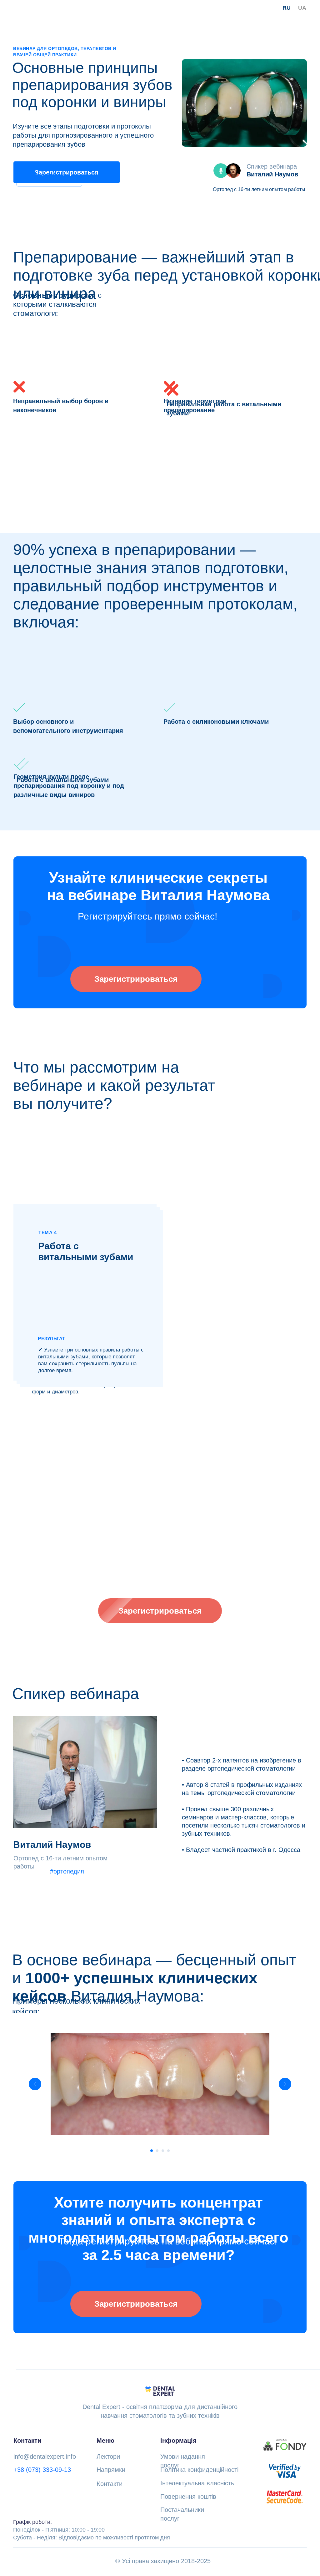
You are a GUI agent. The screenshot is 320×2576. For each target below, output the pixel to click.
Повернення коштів (188, 2497)
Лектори (108, 2457)
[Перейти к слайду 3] (163, 2151)
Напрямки (111, 2470)
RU (287, 8)
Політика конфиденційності (199, 2470)
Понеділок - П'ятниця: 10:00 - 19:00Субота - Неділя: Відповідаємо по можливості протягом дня (92, 2530)
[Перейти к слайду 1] (152, 2151)
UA (302, 8)
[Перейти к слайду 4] (168, 2151)
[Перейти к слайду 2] (157, 2151)
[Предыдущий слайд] (35, 2084)
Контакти (110, 2484)
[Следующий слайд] (285, 2084)
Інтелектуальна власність (197, 2483)
